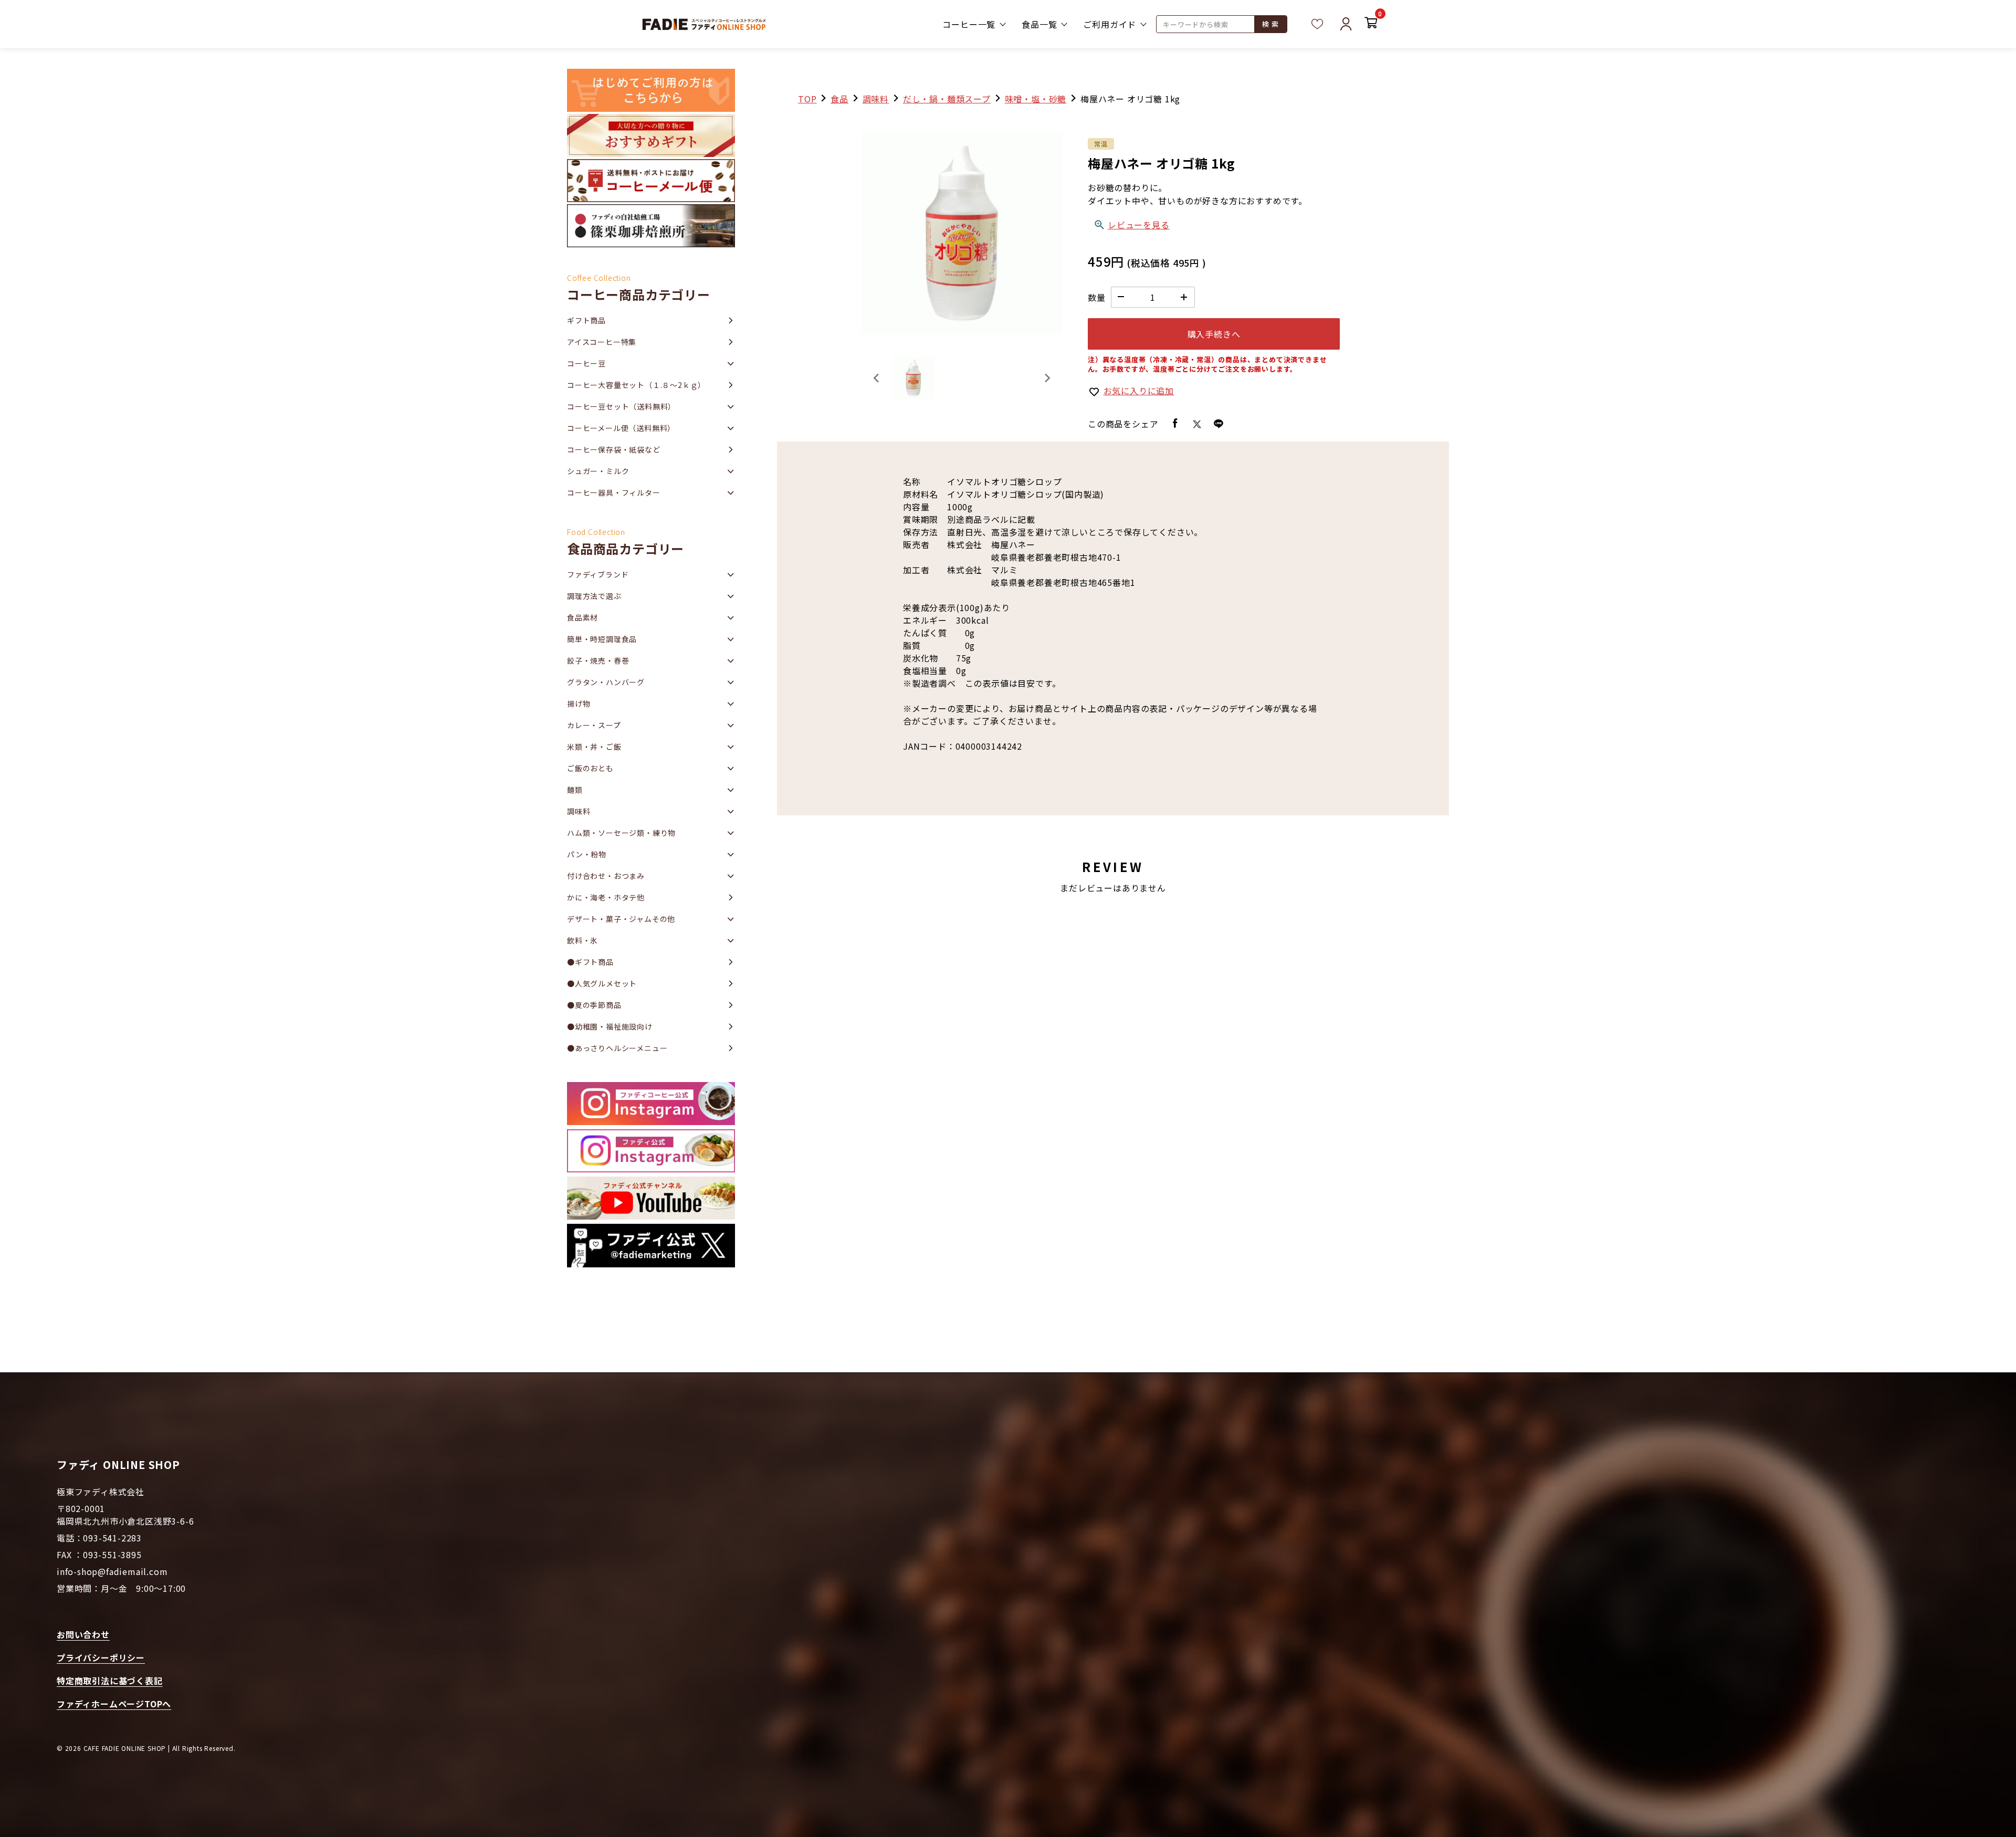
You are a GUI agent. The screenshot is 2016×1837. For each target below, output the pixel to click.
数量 (1097, 297)
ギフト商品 (586, 320)
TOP (807, 99)
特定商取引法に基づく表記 (110, 1681)
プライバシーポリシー (101, 1657)
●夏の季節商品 (594, 1005)
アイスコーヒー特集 (602, 342)
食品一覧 (1039, 24)
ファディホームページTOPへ (114, 1704)
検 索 (1270, 24)
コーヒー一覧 (969, 24)
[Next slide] (1047, 378)
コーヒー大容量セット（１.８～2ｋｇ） (636, 385)
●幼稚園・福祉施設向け (610, 1026)
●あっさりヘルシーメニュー (617, 1048)
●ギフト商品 (590, 962)
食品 (839, 99)
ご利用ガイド (1110, 24)
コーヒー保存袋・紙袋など (614, 449)
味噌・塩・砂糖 (1036, 99)
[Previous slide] (877, 378)
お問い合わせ (83, 1634)
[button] (913, 378)
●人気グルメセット (602, 983)
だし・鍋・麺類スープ (947, 99)
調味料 (876, 99)
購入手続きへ (1214, 334)
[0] (1371, 24)
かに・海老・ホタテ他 (606, 897)
